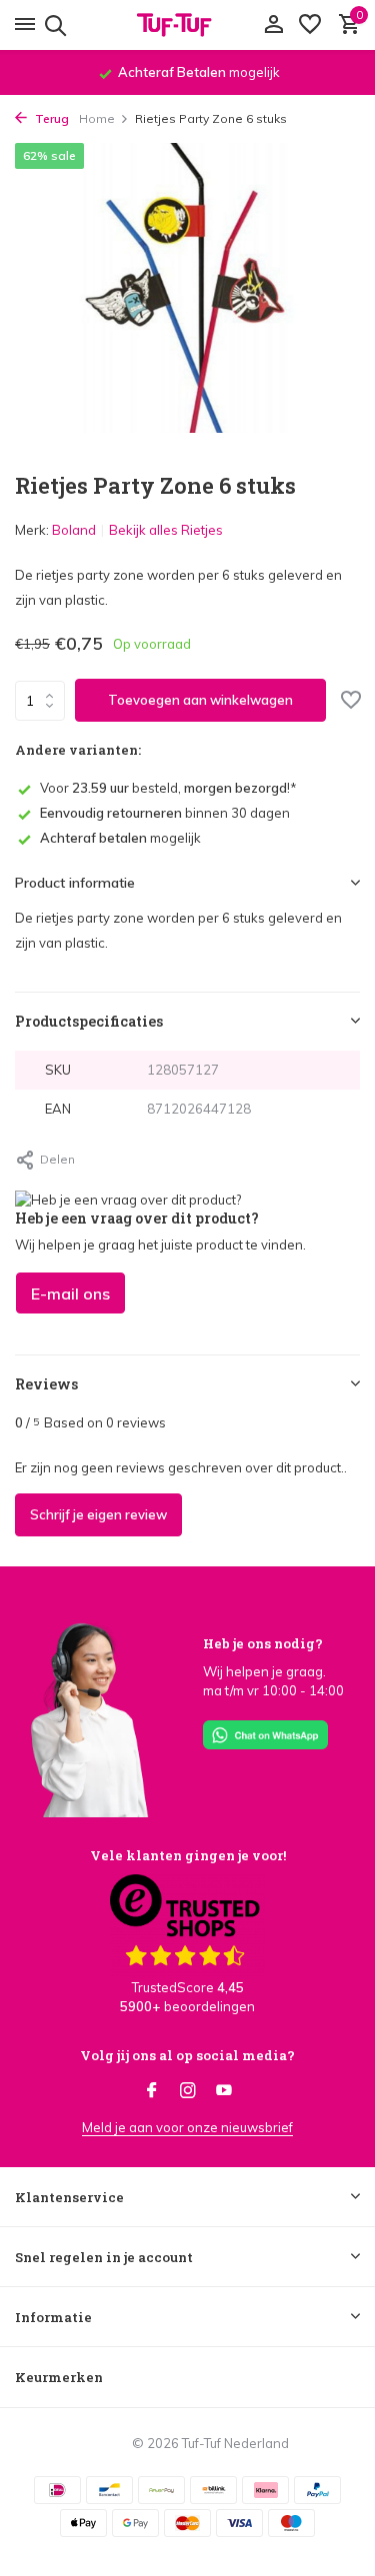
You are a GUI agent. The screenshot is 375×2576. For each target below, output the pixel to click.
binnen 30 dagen (165, 813)
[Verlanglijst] (310, 25)
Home (97, 118)
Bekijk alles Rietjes (166, 530)
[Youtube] (224, 2091)
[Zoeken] (52, 25)
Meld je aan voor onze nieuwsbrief (187, 2127)
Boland (74, 530)
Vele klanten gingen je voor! (188, 1855)
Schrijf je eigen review (98, 1514)
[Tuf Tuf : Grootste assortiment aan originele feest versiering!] (188, 25)
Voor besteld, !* (168, 788)
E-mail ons (70, 1293)
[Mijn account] (273, 25)
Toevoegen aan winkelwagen (200, 700)
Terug (50, 118)
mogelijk (120, 838)
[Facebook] (152, 2091)
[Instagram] (188, 2091)
